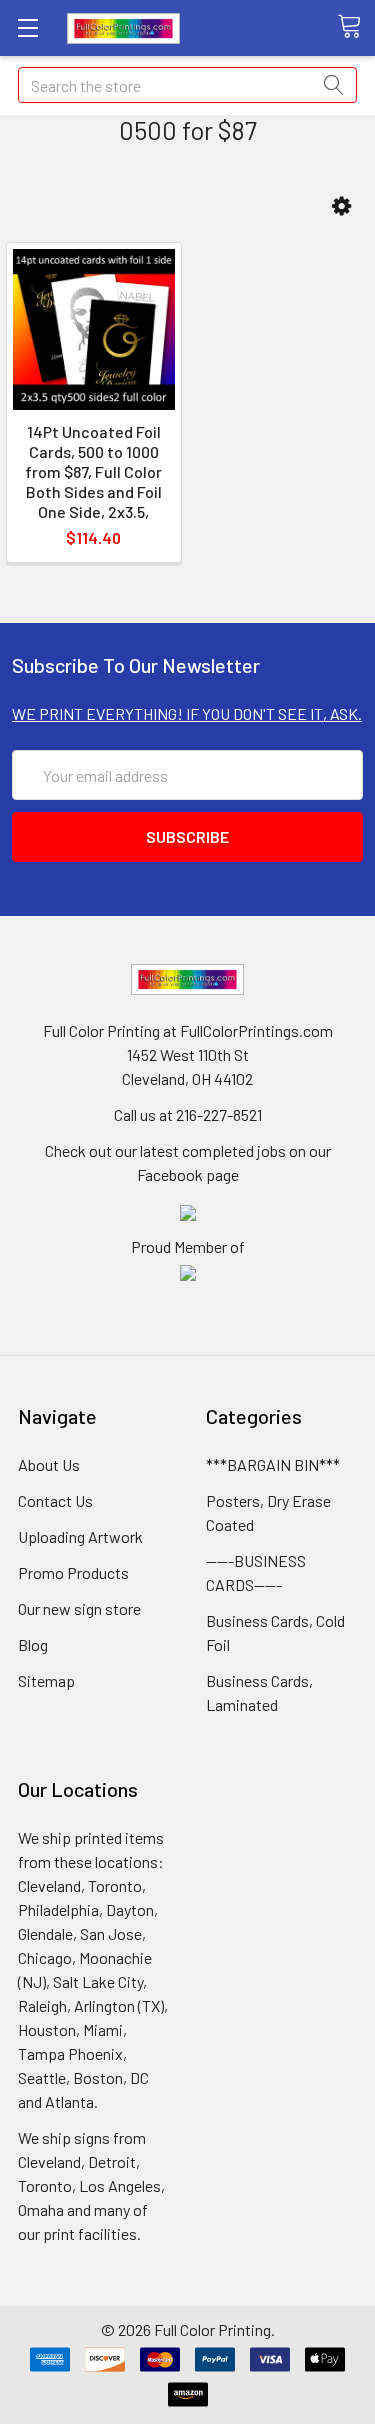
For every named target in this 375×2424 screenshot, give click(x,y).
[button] (341, 206)
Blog (33, 1644)
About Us (49, 1464)
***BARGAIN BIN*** (273, 1464)
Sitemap (46, 1680)
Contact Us (55, 1500)
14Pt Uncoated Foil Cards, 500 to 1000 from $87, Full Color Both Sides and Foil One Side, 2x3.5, (93, 471)
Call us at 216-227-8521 (188, 1114)
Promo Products (73, 1572)
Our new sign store (79, 1608)
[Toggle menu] (27, 27)
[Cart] (356, 27)
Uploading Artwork (80, 1536)
